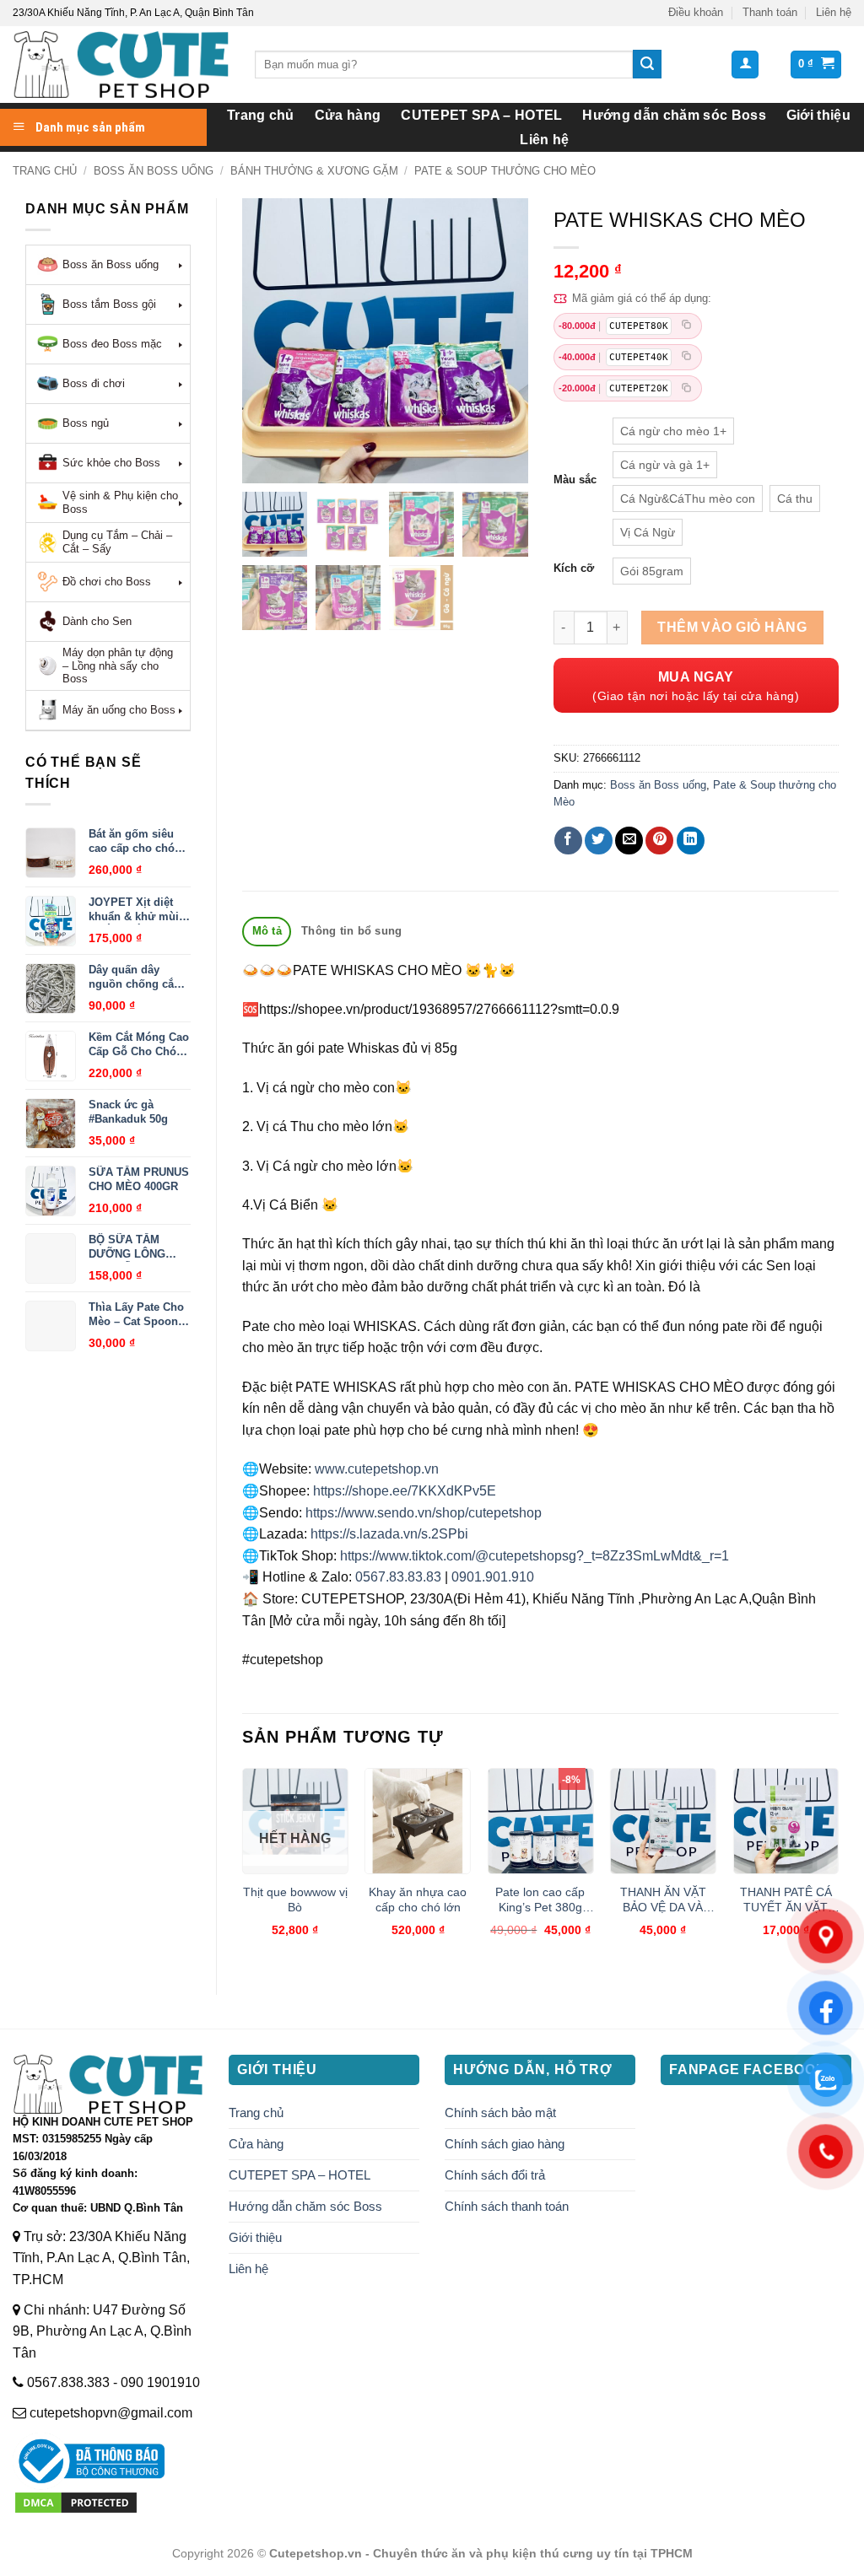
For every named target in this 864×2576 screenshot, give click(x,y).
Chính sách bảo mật (500, 2113)
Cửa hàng (348, 115)
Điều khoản (696, 12)
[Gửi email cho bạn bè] (629, 841)
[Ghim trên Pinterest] (659, 841)
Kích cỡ (574, 569)
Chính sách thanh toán (507, 2206)
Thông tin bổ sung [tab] (351, 931)
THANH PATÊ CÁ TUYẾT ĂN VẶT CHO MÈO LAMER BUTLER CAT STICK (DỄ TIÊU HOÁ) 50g (786, 1900)
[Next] (838, 1867)
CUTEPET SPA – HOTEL (481, 115)
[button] (745, 65)
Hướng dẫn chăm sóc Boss (674, 115)
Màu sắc (575, 480)
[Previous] (243, 1867)
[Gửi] (647, 64)
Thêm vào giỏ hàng (732, 627)
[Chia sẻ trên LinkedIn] (691, 841)
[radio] (673, 431)
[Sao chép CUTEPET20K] (687, 388)
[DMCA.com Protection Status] (76, 2501)
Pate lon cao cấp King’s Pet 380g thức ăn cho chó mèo (540, 1900)
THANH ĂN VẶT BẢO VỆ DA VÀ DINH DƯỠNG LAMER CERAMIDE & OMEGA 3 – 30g (663, 1900)
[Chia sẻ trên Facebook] (568, 841)
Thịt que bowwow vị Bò (295, 1900)
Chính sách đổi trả (495, 2175)
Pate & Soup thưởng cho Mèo (505, 171)
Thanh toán (770, 12)
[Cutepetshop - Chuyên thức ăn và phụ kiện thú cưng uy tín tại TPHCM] (121, 65)
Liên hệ (834, 12)
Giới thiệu (818, 115)
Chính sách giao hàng (505, 2144)
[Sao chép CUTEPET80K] (687, 326)
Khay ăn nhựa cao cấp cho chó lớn (418, 1900)
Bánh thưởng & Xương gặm (314, 171)
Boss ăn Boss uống (154, 171)
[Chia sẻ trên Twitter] (599, 841)
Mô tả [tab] (267, 931)
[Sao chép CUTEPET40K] (687, 357)
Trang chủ (261, 115)
